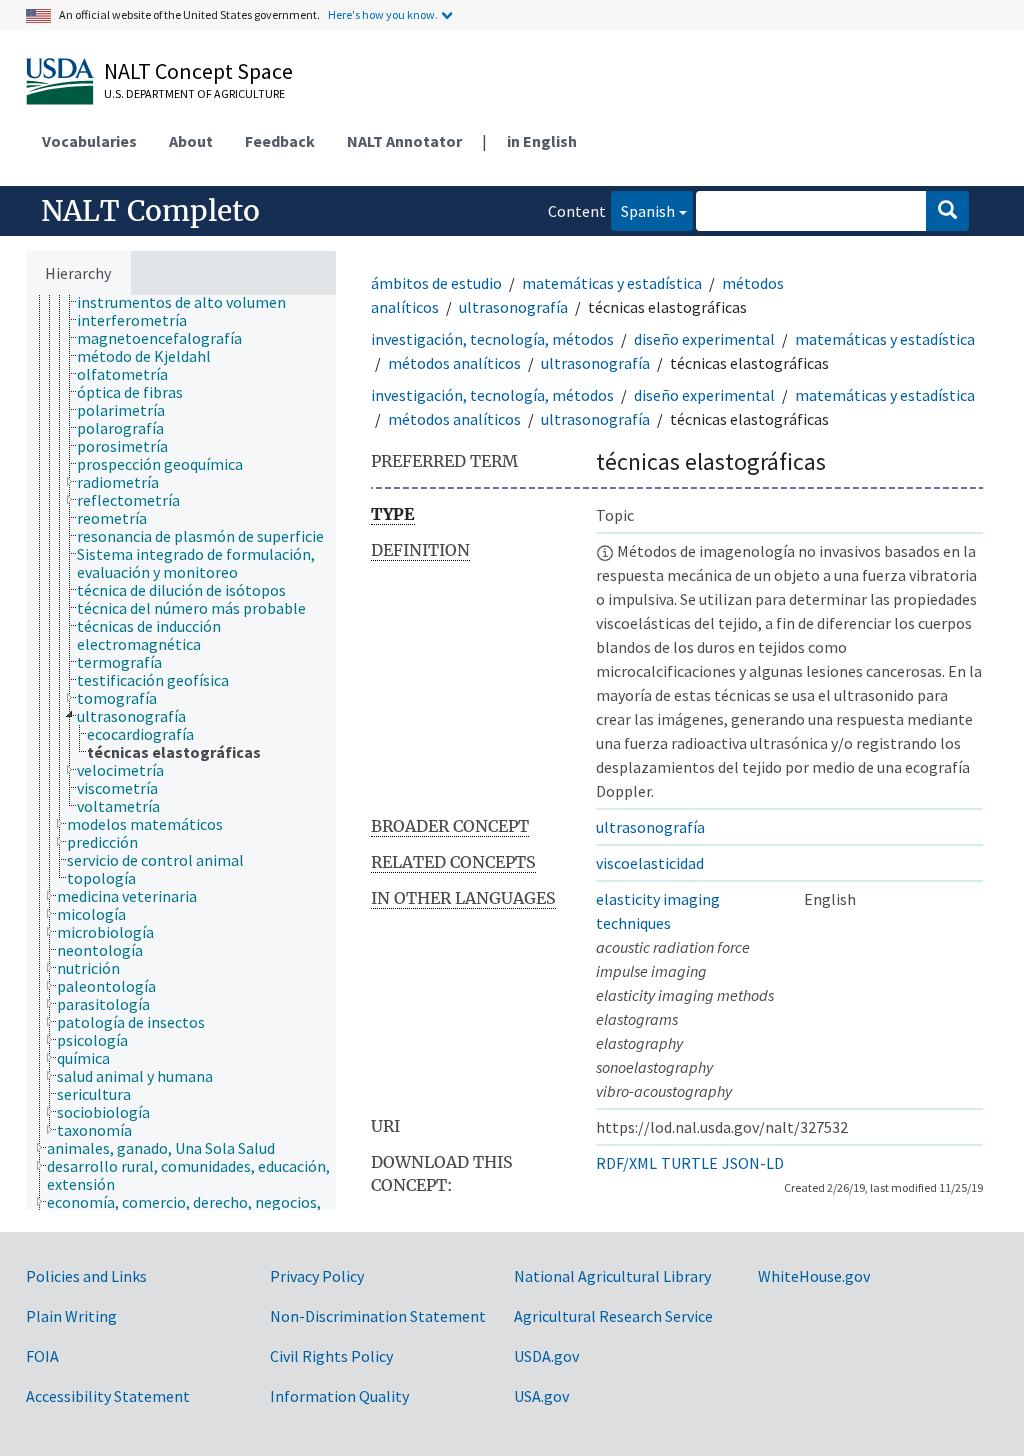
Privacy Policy (317, 1276)
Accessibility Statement (108, 1396)
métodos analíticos (454, 363)
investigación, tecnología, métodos (492, 339)
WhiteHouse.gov (814, 1276)
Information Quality (339, 1396)
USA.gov (541, 1396)
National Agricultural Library (612, 1276)
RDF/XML (626, 1163)
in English (542, 141)
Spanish (643, 210)
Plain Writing (71, 1316)
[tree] (181, 752)
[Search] (947, 211)
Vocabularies (89, 141)
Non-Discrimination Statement (378, 1316)
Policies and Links (86, 1276)
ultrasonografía (513, 307)
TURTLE (689, 1163)
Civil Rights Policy (331, 1356)
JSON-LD (753, 1163)
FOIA (42, 1356)
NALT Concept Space (198, 71)
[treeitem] (190, 302)
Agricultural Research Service (613, 1316)
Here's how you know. (383, 14)
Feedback (280, 141)
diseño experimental (704, 339)
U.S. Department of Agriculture (194, 93)
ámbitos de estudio (436, 283)
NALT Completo (150, 211)
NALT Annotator (404, 141)
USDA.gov (546, 1356)
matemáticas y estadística (612, 283)
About (191, 141)
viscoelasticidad (650, 863)
